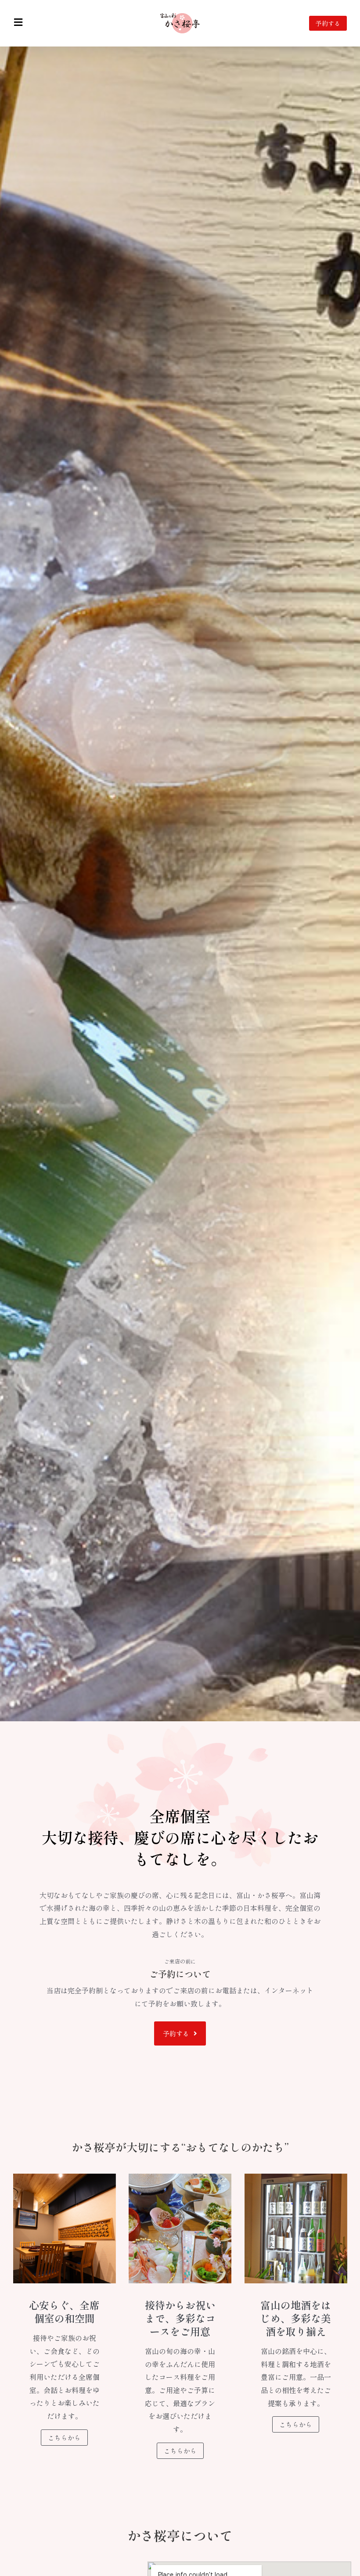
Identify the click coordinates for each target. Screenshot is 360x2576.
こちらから (64, 2438)
